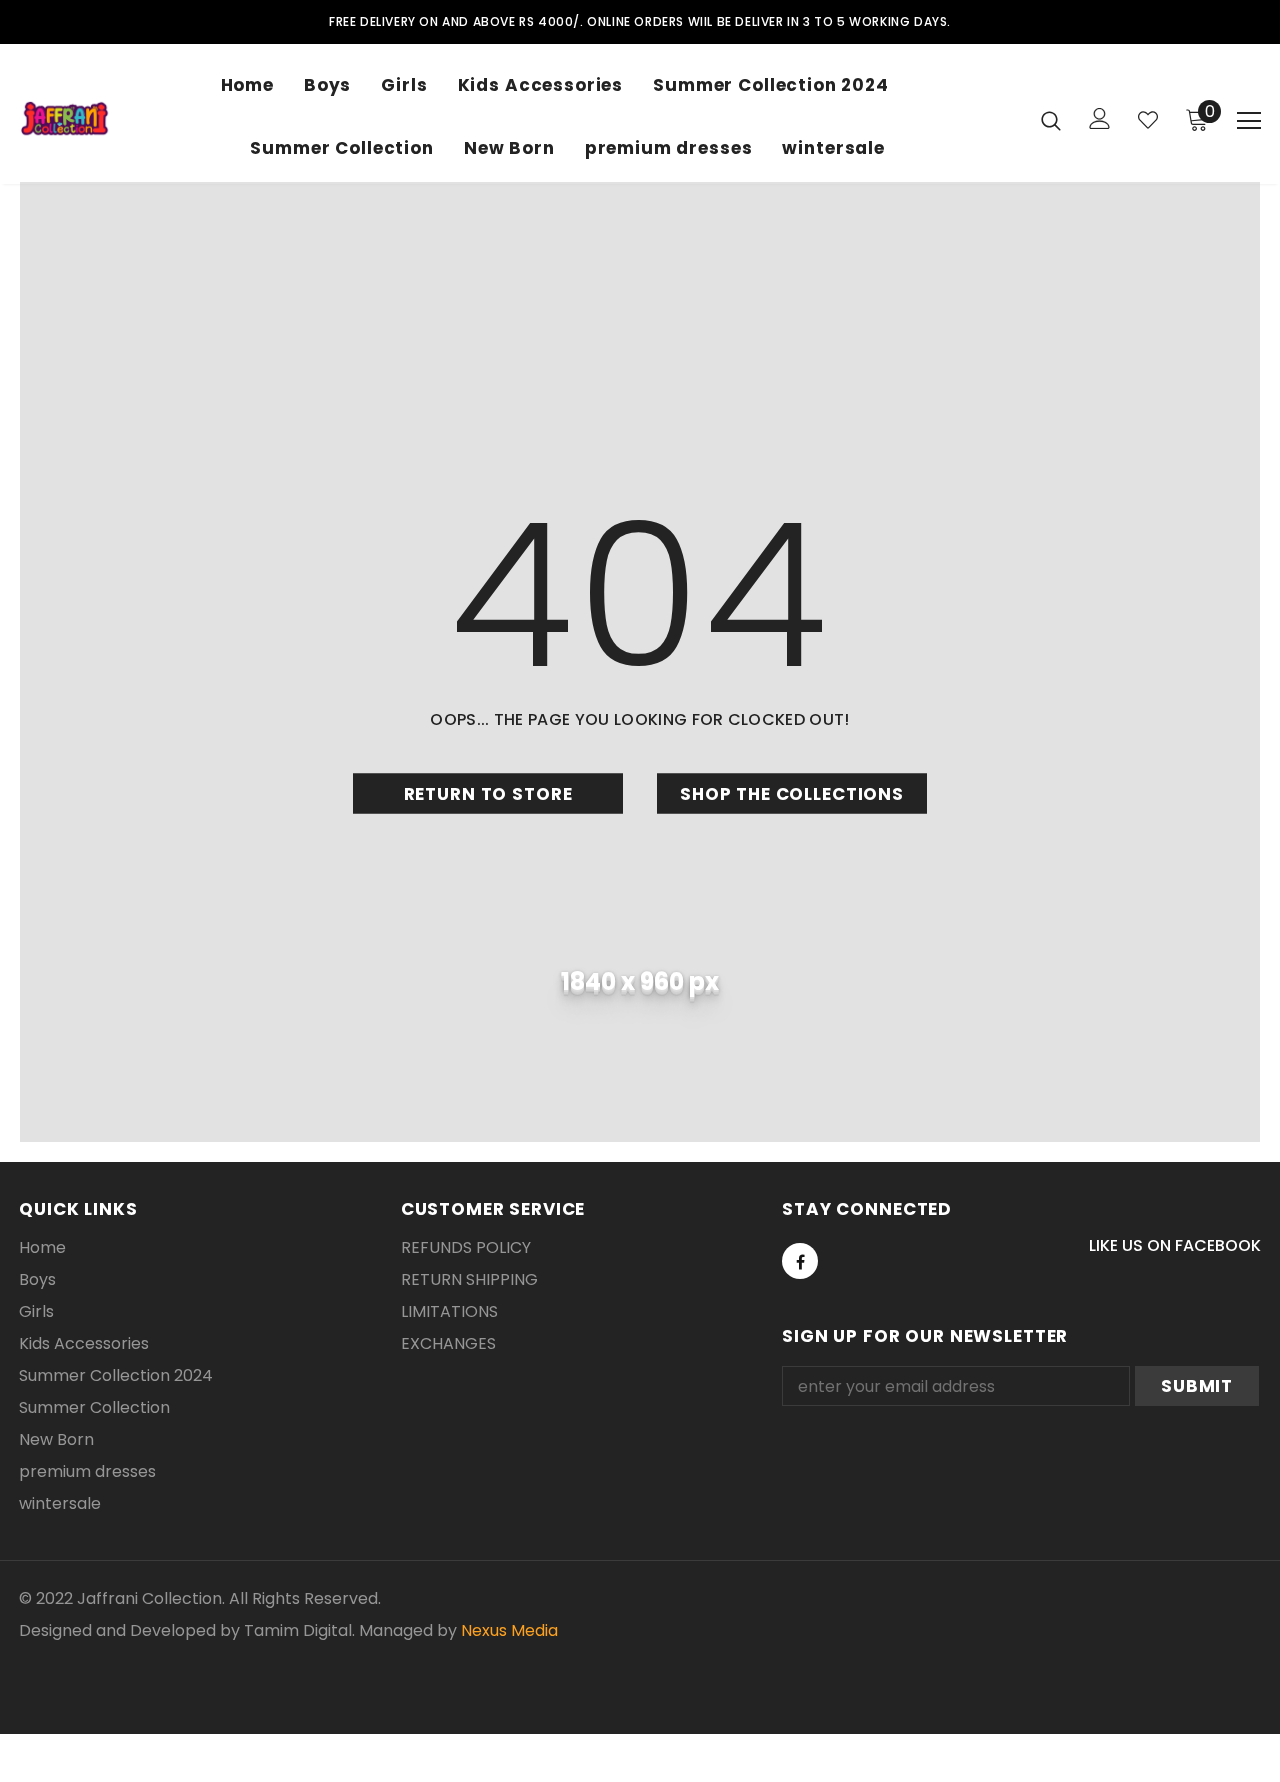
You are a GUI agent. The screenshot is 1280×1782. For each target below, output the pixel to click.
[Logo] (65, 119)
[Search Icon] (1051, 120)
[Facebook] (800, 1261)
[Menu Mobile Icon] (1249, 121)
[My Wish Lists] (1148, 120)
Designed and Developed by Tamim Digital (185, 1630)
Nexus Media (509, 1630)
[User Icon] (1100, 118)
